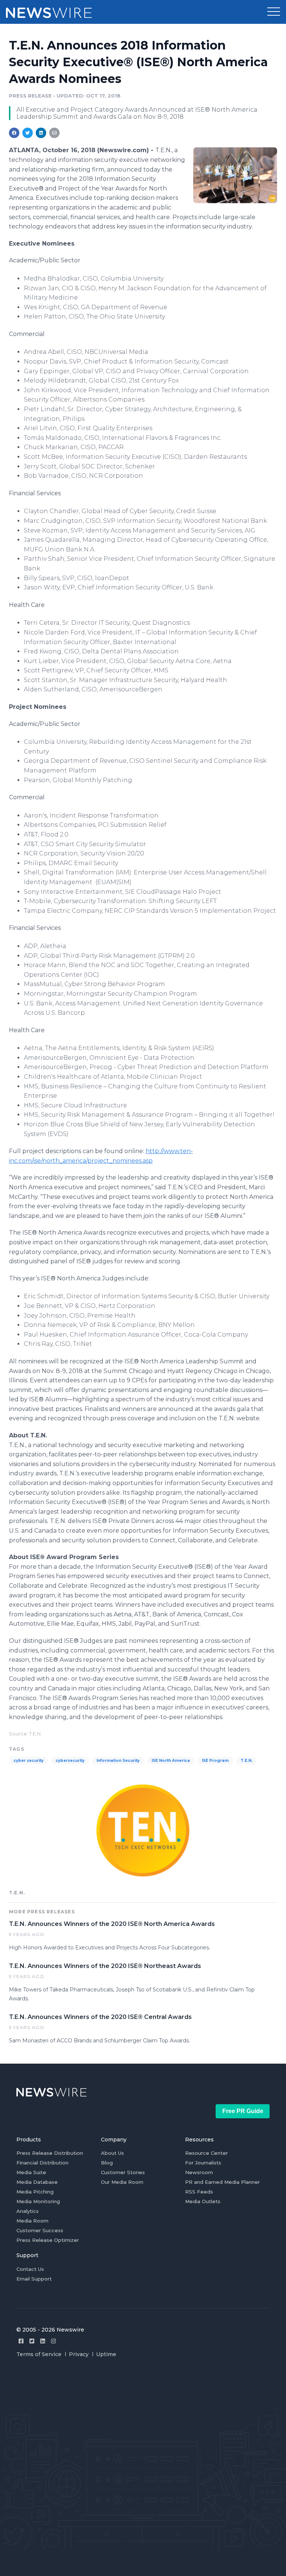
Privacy (79, 2354)
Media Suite (31, 2172)
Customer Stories (123, 2172)
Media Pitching (35, 2192)
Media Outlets (203, 2201)
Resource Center (206, 2153)
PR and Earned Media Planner (223, 2182)
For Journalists (203, 2163)
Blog (107, 2163)
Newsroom (199, 2172)
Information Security (118, 1761)
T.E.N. (247, 1761)
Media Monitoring (38, 2201)
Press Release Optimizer (48, 2240)
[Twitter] (32, 2341)
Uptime (106, 2354)
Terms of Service (39, 2354)
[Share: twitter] (28, 133)
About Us (112, 2153)
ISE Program (215, 1761)
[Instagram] (53, 2341)
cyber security (28, 1761)
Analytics (28, 2211)
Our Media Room (122, 2182)
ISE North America (171, 1761)
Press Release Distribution (50, 2153)
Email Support (34, 2279)
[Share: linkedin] (41, 133)
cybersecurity (70, 1761)
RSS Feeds (199, 2192)
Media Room (32, 2221)
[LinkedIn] (43, 2341)
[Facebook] (21, 2341)
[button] (274, 12)
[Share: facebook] (14, 133)
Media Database (37, 2182)
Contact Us (30, 2269)
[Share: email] (54, 133)
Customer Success (40, 2230)
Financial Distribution (42, 2163)
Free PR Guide (243, 2111)
